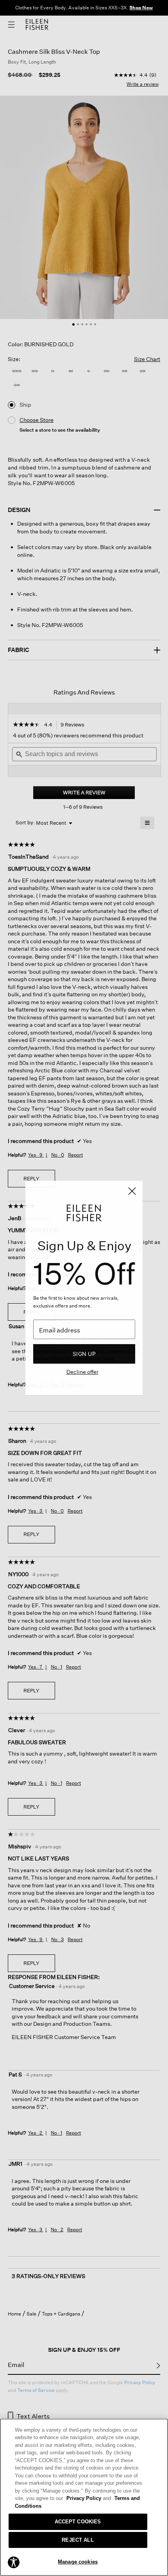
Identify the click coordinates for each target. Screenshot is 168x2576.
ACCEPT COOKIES (78, 2522)
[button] (14, 2562)
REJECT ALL (78, 2540)
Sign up (84, 1354)
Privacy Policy (89, 2498)
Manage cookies (78, 2562)
